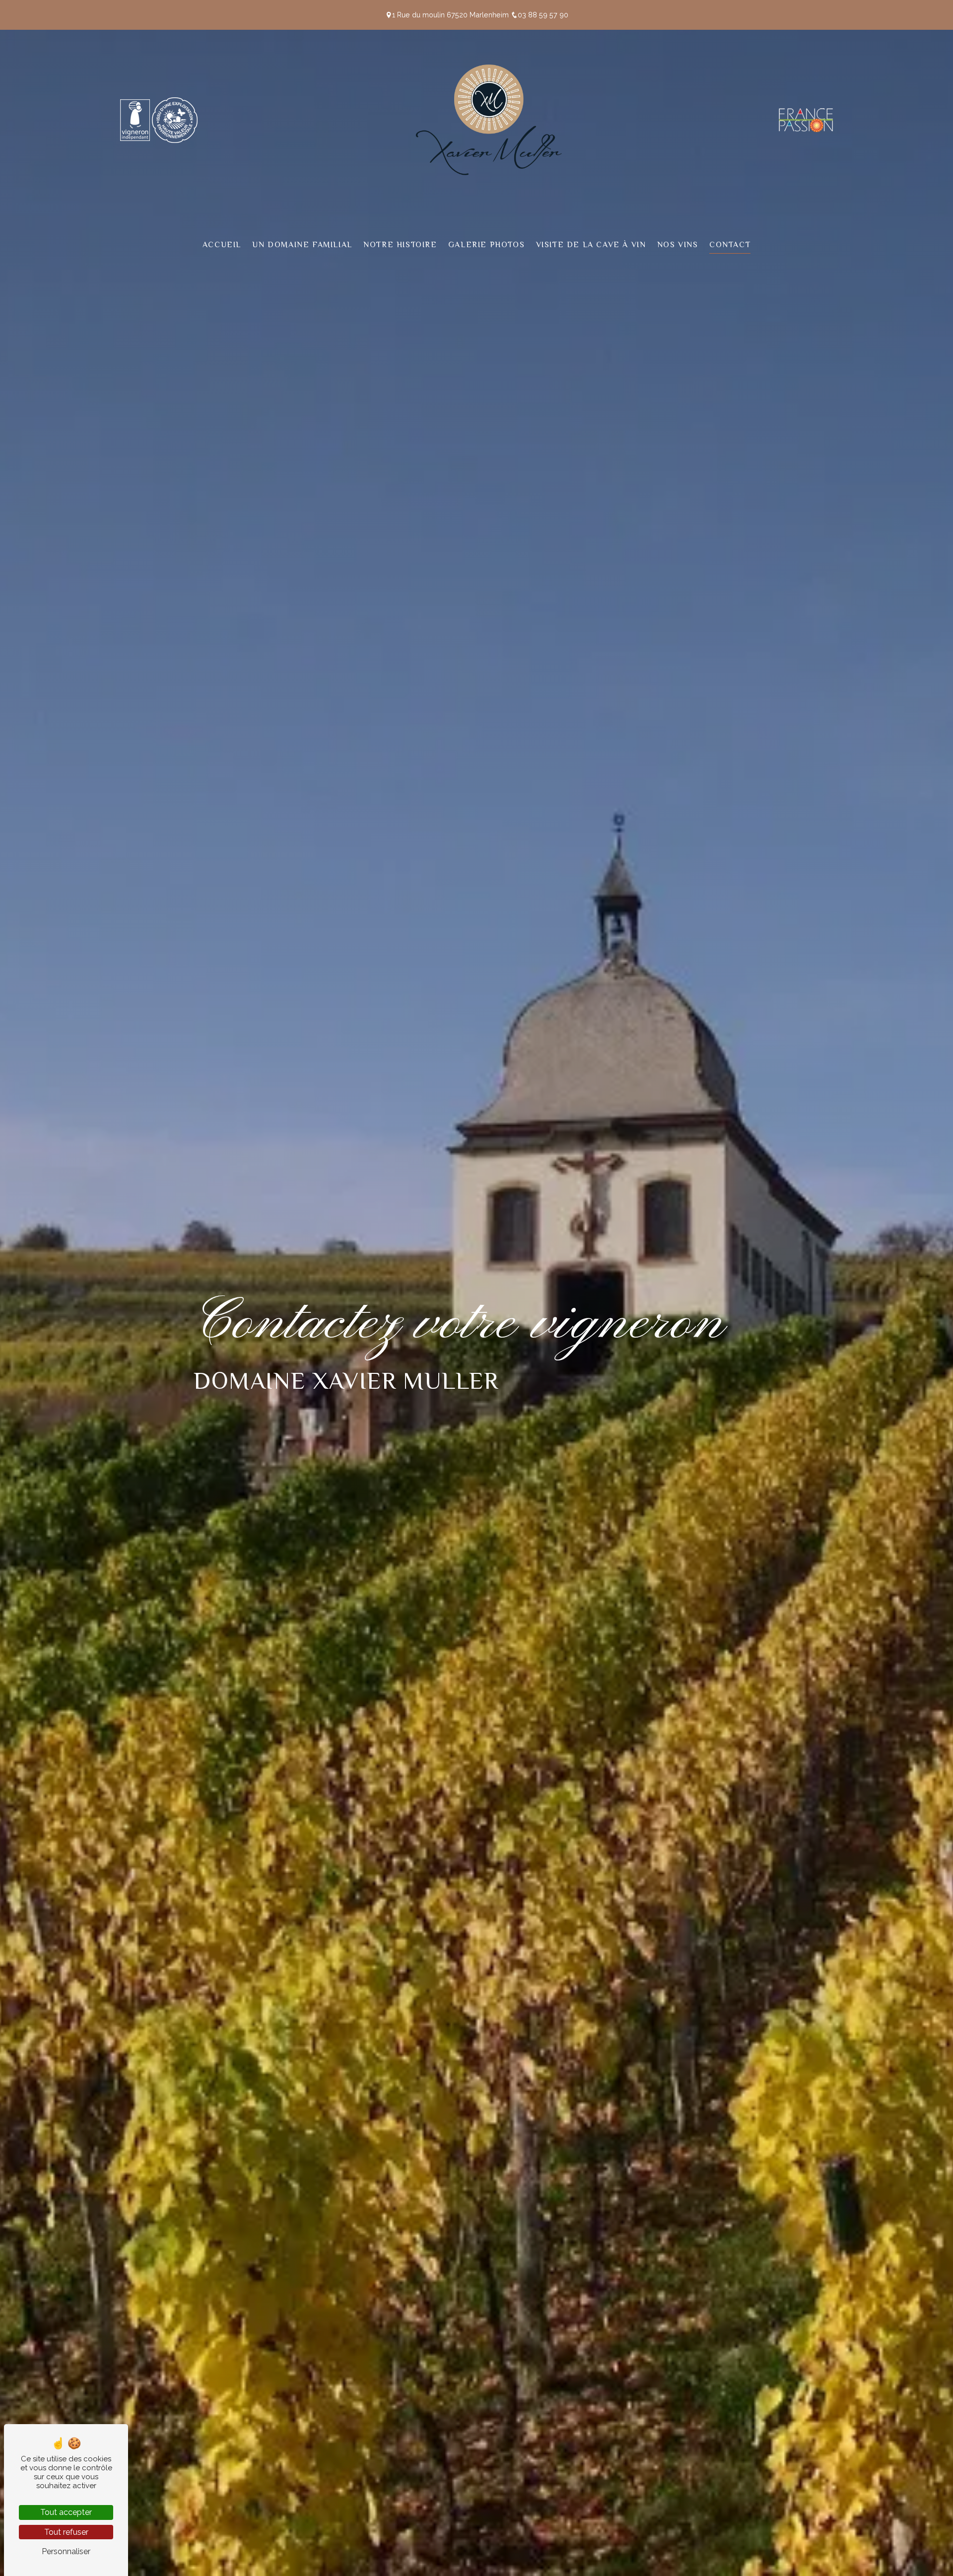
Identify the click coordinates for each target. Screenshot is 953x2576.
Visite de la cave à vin (591, 245)
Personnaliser (66, 2551)
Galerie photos (486, 245)
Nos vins (678, 245)
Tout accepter (66, 2512)
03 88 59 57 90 (543, 15)
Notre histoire (400, 245)
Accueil (222, 245)
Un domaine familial (302, 245)
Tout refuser (66, 2532)
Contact (730, 245)
